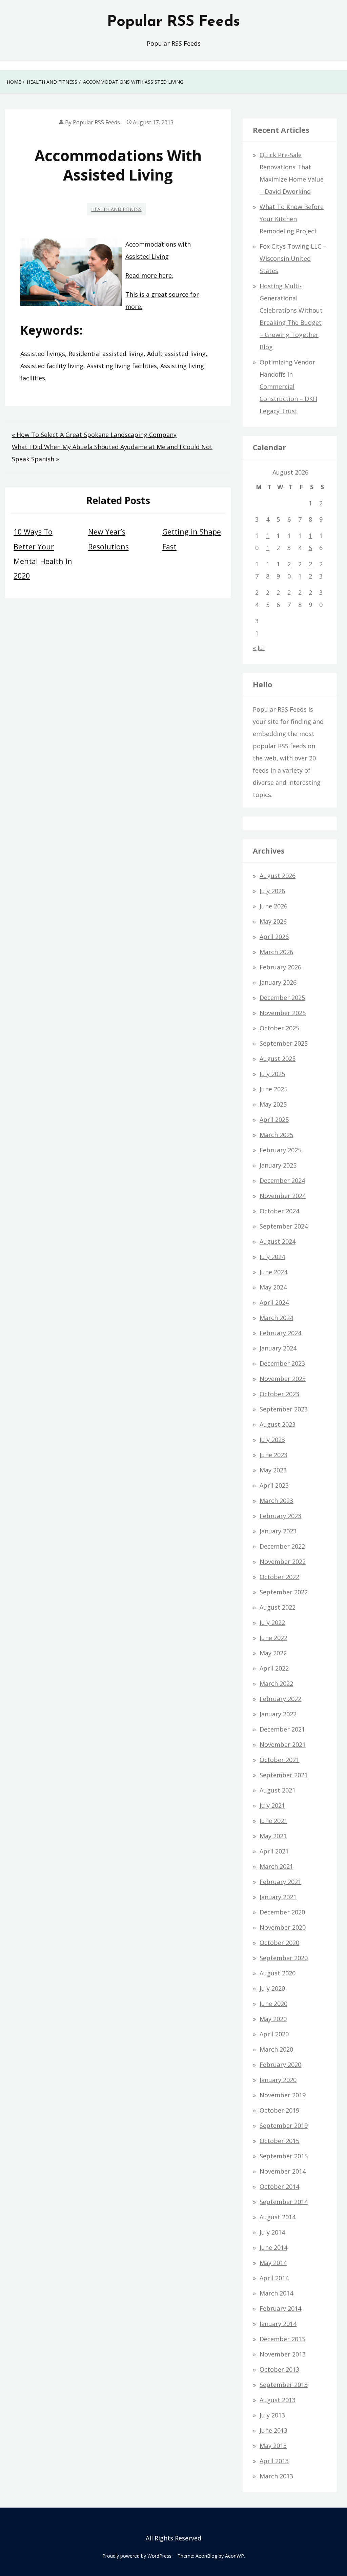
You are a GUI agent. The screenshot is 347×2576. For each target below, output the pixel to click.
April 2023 (274, 1485)
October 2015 (279, 2141)
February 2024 (280, 1333)
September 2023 (284, 1409)
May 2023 (273, 1470)
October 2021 (279, 1760)
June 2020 (273, 2004)
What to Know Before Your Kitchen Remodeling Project (292, 219)
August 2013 (278, 2400)
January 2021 (278, 1897)
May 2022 (273, 1653)
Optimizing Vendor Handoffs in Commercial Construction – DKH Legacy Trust (288, 386)
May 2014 (273, 2263)
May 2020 (273, 2019)
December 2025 (282, 998)
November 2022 (283, 1562)
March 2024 (276, 1318)
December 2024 (282, 1180)
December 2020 (282, 1912)
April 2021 (274, 1851)
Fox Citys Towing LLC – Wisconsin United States (293, 258)
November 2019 (283, 2095)
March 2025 (276, 1135)
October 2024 (279, 1211)
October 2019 (279, 2110)
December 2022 (282, 1546)
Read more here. (149, 275)
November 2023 (283, 1379)
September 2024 (284, 1226)
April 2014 (274, 2278)
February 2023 (280, 1516)
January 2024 (278, 1348)
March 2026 (276, 952)
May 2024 (273, 1287)
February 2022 (280, 1699)
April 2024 (274, 1302)
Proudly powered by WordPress (137, 2556)
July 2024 (272, 1257)
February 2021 (280, 1882)
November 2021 (283, 1744)
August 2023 (278, 1424)
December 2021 (282, 1729)
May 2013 (273, 2446)
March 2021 (276, 1866)
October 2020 (279, 1943)
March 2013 (276, 2476)
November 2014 (283, 2171)
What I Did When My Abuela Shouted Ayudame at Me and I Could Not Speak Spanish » (112, 453)
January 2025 (278, 1165)
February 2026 (280, 967)
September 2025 (284, 1043)
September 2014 (284, 2202)
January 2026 (278, 982)
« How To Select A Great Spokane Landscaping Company (94, 435)
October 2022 (279, 1577)
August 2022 (278, 1607)
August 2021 (278, 1790)
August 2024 (278, 1241)
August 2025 (278, 1059)
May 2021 (273, 1836)
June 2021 (273, 1821)
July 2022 (272, 1622)
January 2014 (278, 2324)
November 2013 (283, 2354)
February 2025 (280, 1150)
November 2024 (283, 1196)
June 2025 (273, 1089)
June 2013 (273, 2430)
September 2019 (284, 2125)
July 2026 (272, 891)
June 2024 (273, 1272)
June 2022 (273, 1638)
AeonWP (234, 2556)
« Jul (259, 648)
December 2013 (282, 2339)
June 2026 (273, 906)
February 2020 (280, 2065)
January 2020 (278, 2080)
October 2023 (279, 1394)
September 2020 (284, 1958)
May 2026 (273, 921)
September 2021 (284, 1775)
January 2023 (278, 1531)
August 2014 (278, 2217)
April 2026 (274, 937)
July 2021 (272, 1805)
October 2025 (279, 1028)
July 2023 (272, 1440)
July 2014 (272, 2232)
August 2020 (278, 1973)
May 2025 (273, 1104)
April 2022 (274, 1668)
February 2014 (280, 2308)
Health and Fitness (116, 209)
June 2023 (273, 1455)
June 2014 (273, 2247)
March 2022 (276, 1683)
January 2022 (278, 1714)
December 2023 (282, 1363)
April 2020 (274, 2034)
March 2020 (276, 2049)
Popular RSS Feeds (173, 22)
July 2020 (272, 1988)
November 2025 (283, 1013)
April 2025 (274, 1119)
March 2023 (276, 1501)
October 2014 (279, 2186)
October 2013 (279, 2369)
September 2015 (284, 2156)
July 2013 (272, 2415)
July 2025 (272, 1074)
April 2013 (274, 2461)
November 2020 (283, 1927)
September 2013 (284, 2385)
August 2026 (278, 876)
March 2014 (276, 2293)
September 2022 (284, 1592)
